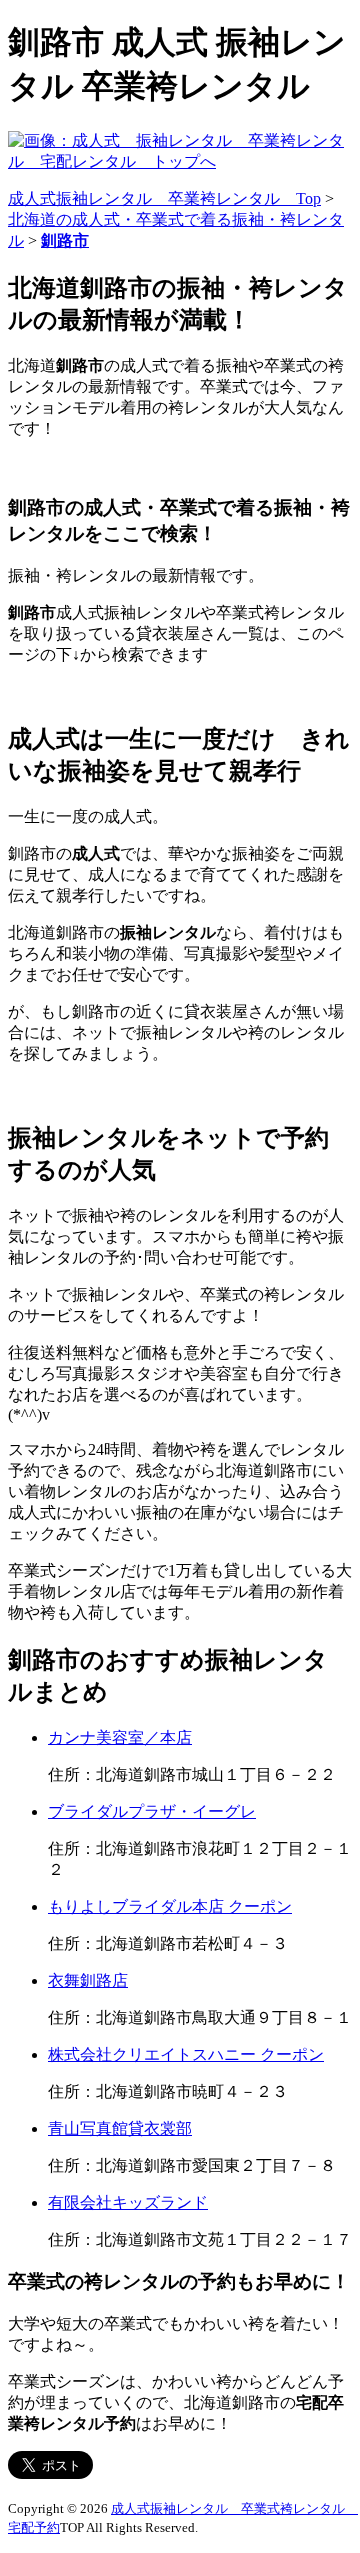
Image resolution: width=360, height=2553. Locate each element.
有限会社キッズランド (128, 2202)
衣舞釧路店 (88, 1980)
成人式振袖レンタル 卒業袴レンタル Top (164, 198)
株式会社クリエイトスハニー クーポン (186, 2054)
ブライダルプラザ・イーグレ (152, 1811)
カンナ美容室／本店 (120, 1737)
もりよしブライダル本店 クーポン (170, 1906)
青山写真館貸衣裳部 (120, 2128)
